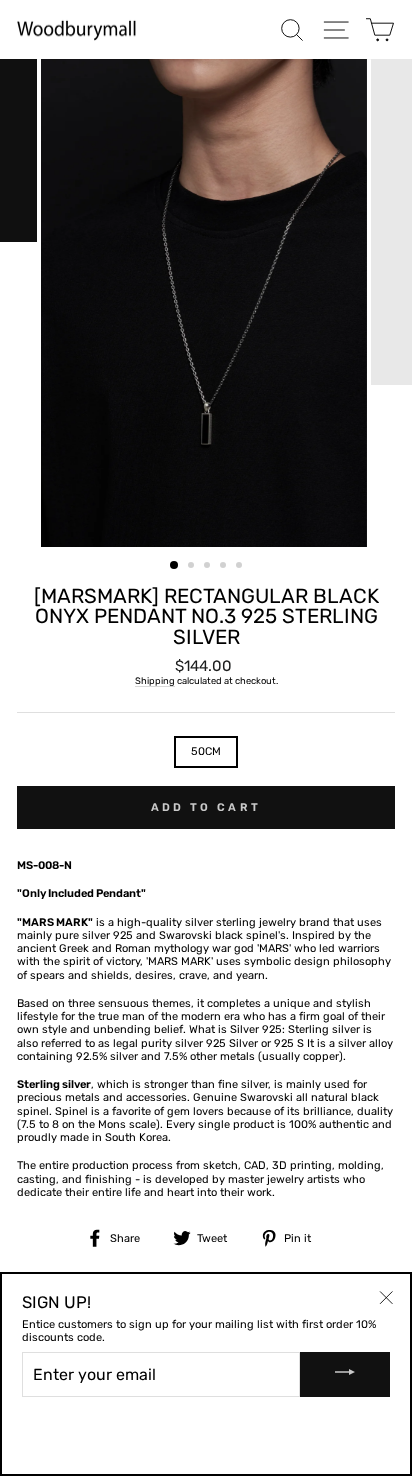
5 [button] (241, 567)
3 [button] (209, 567)
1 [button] (175, 566)
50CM (206, 751)
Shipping (155, 680)
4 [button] (225, 567)
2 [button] (193, 567)
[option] (206, 303)
